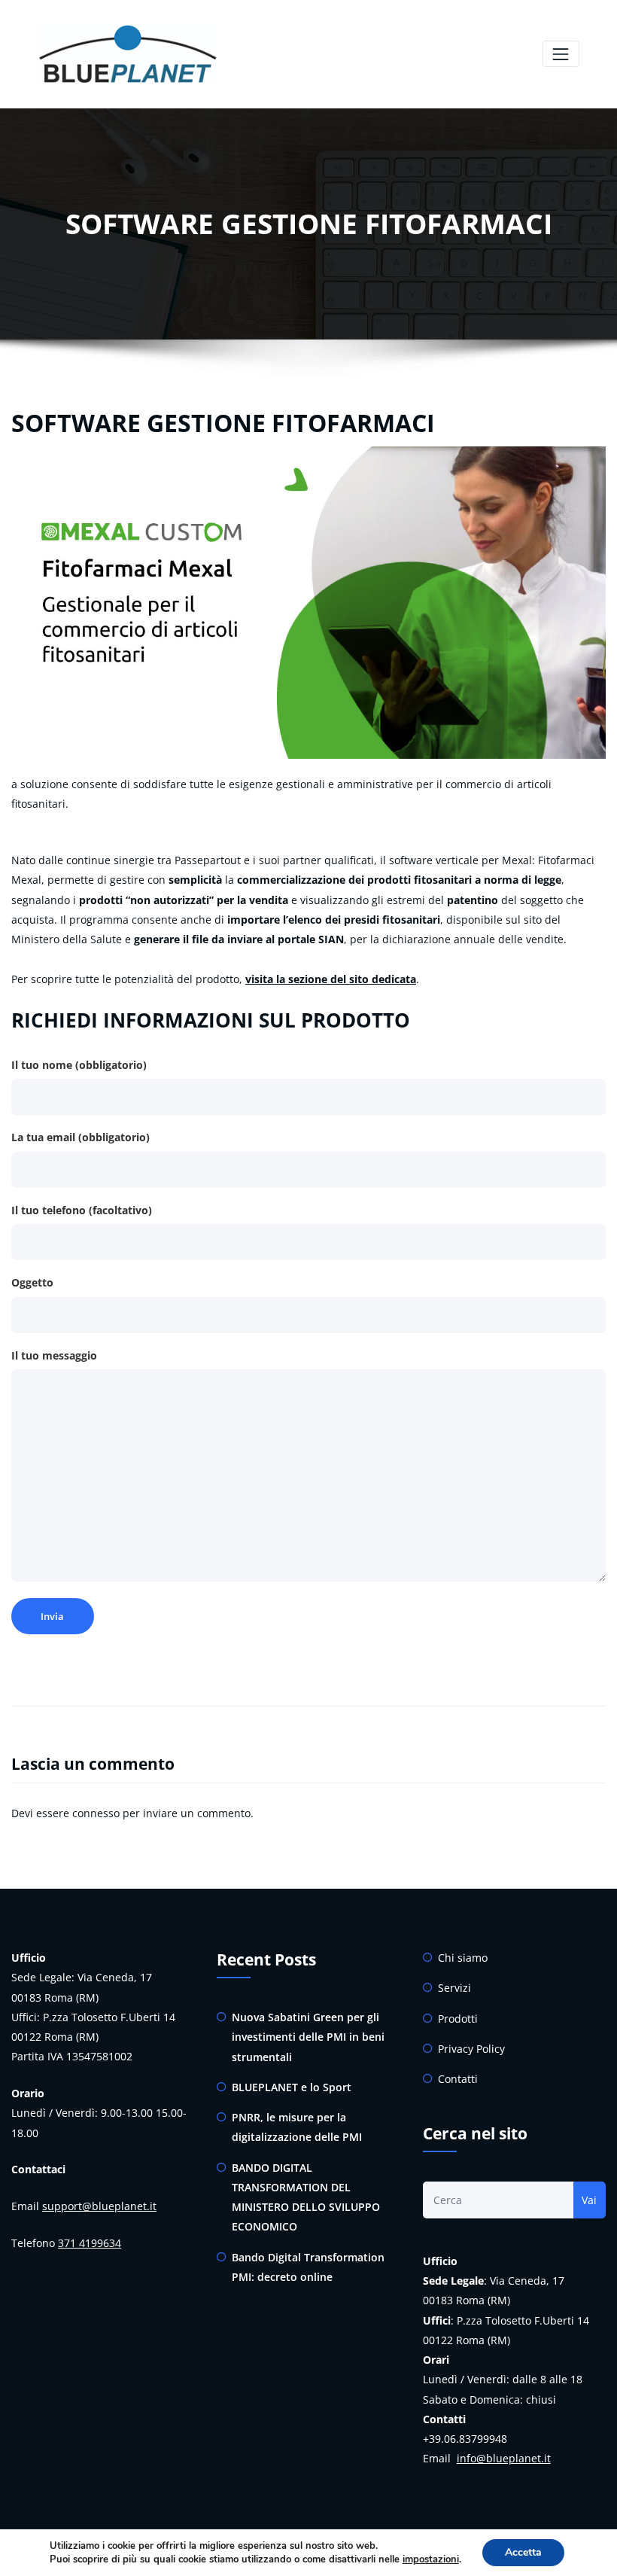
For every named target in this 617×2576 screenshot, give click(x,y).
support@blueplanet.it (99, 2206)
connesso (96, 1813)
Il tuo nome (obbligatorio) (79, 1065)
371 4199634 (90, 2243)
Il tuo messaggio (54, 1355)
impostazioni (431, 2559)
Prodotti (458, 2019)
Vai (589, 2200)
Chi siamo (463, 1958)
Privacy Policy (471, 2049)
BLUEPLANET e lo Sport (292, 2087)
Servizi (454, 1988)
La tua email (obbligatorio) (81, 1137)
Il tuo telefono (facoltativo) (82, 1210)
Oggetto (32, 1282)
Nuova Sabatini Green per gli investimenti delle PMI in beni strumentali (308, 2037)
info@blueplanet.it (504, 2458)
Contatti (458, 2079)
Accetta (523, 2552)
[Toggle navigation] (561, 54)
